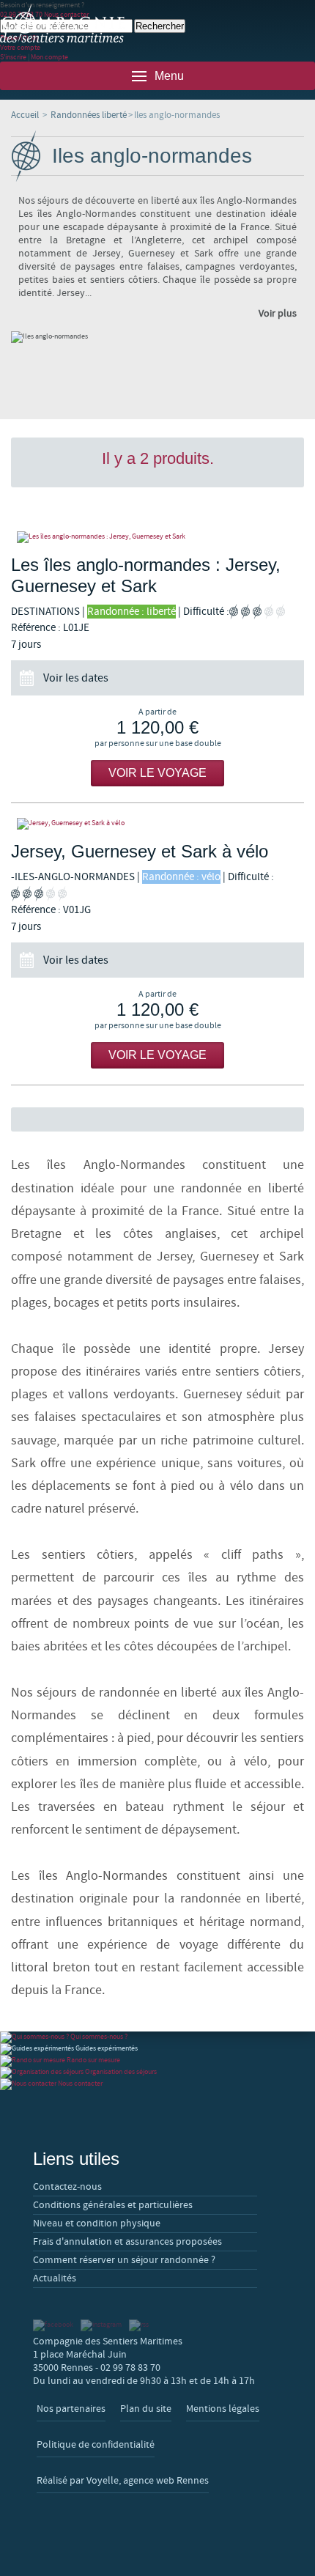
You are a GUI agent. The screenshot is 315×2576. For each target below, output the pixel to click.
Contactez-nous (67, 2187)
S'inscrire (13, 57)
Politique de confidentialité (96, 2445)
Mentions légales (223, 2409)
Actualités (55, 2278)
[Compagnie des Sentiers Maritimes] (62, 24)
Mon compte (49, 57)
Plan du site (146, 2409)
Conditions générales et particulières (113, 2205)
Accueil (25, 115)
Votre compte (20, 47)
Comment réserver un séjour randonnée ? (124, 2260)
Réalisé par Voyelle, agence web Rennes (123, 2481)
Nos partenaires (71, 2409)
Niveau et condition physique (97, 2223)
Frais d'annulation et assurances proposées (127, 2242)
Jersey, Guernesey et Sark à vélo (140, 851)
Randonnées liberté (89, 115)
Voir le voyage (157, 773)
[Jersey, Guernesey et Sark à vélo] (157, 824)
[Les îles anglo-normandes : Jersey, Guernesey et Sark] (157, 537)
